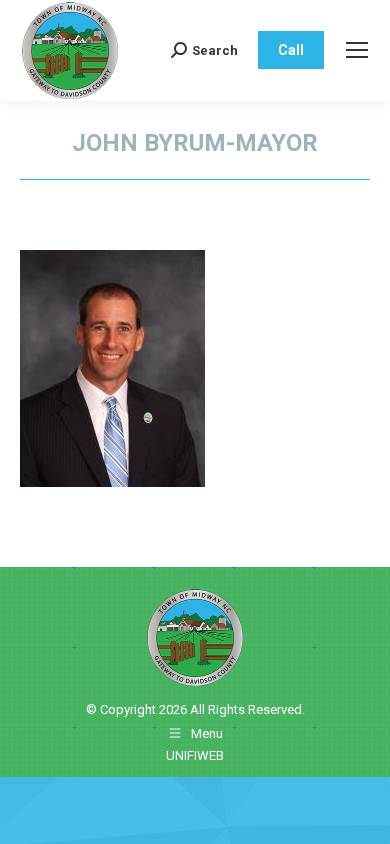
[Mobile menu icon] (357, 50)
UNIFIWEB (195, 755)
